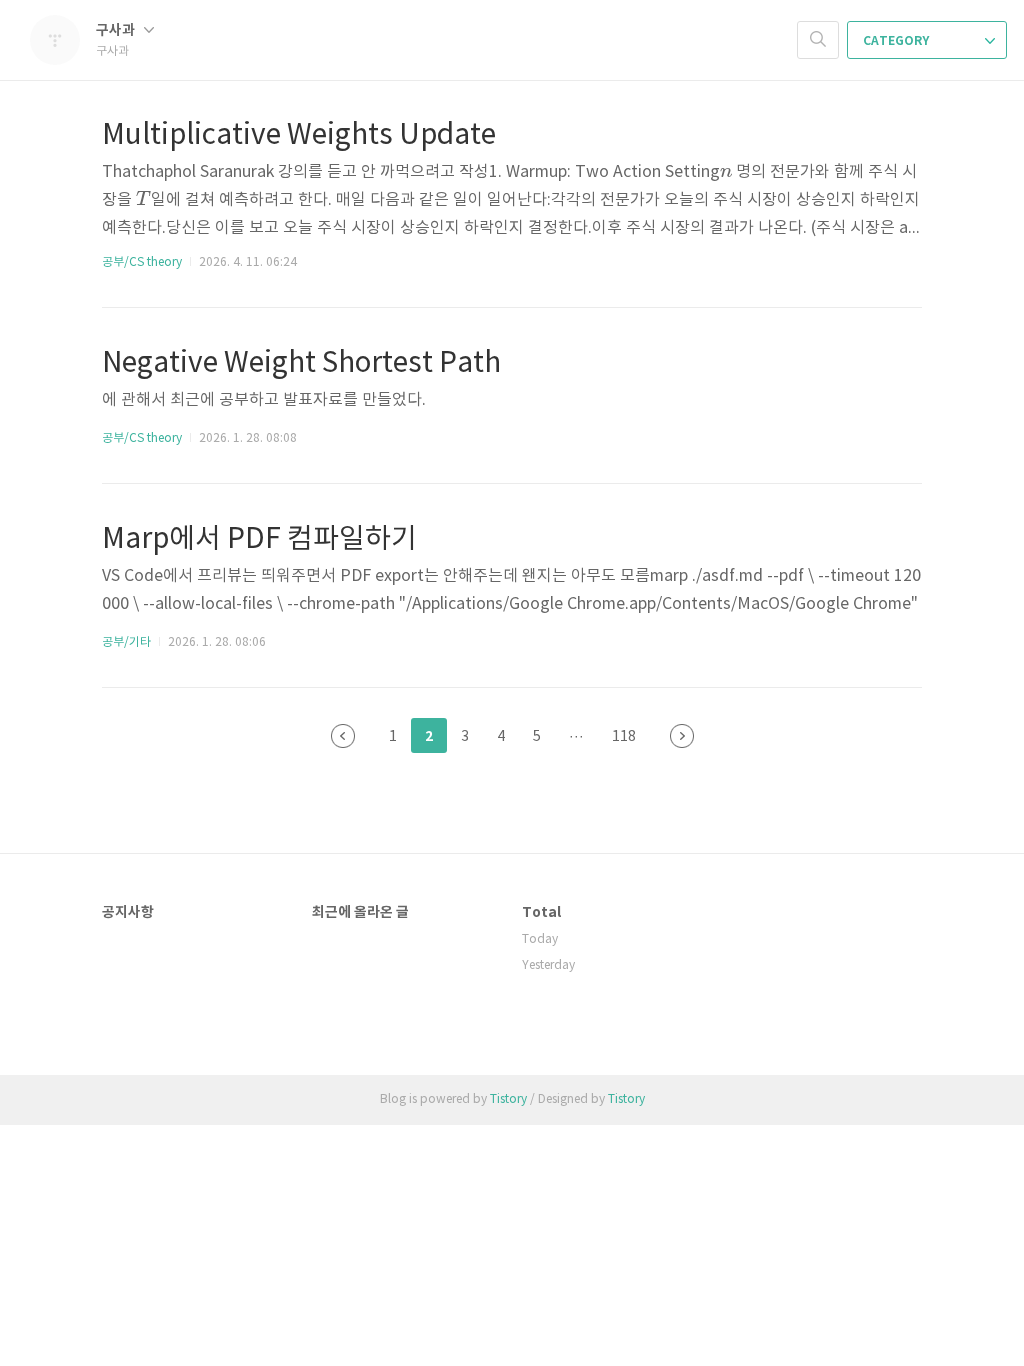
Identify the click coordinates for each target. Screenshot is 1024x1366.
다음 (682, 736)
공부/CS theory (142, 262)
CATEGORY (897, 41)
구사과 (117, 30)
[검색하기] (818, 40)
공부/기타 (126, 642)
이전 (343, 736)
